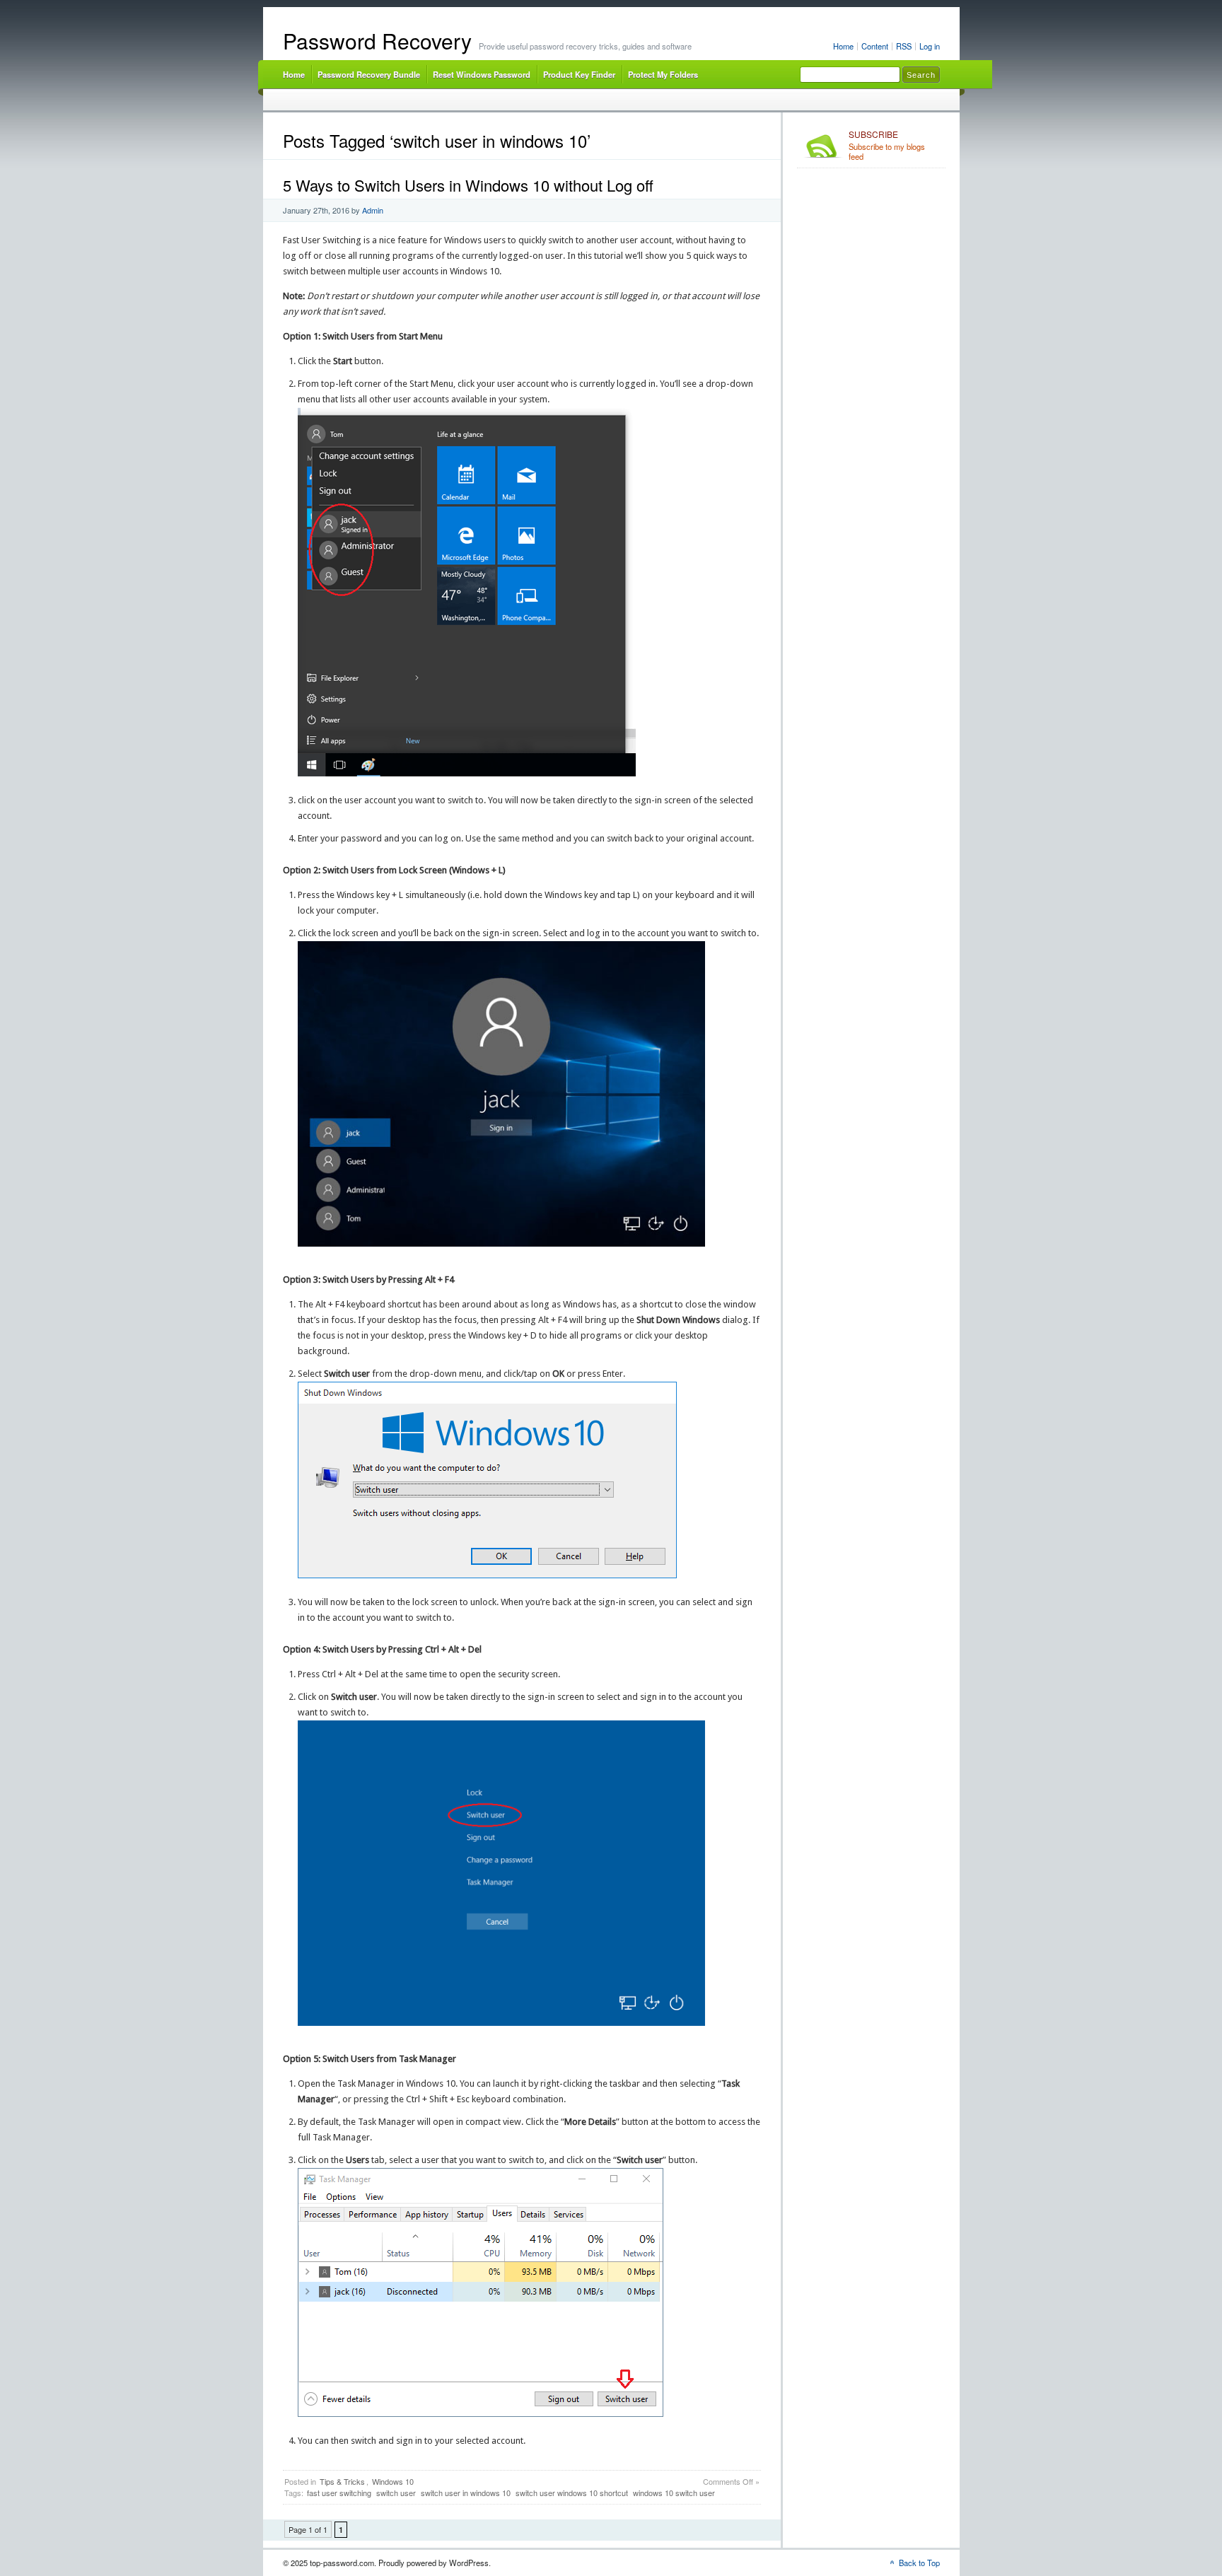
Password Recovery (377, 41)
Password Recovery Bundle (369, 74)
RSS (904, 46)
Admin (373, 210)
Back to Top (919, 2563)
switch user (396, 2493)
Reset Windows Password (482, 74)
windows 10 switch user (674, 2493)
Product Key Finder (579, 74)
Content (875, 46)
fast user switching (339, 2493)
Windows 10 (393, 2481)
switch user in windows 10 (466, 2493)
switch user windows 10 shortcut (572, 2493)
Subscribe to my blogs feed (887, 146)
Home (843, 46)
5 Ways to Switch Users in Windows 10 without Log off (468, 185)
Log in (930, 46)
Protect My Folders (663, 74)
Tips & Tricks (342, 2481)
